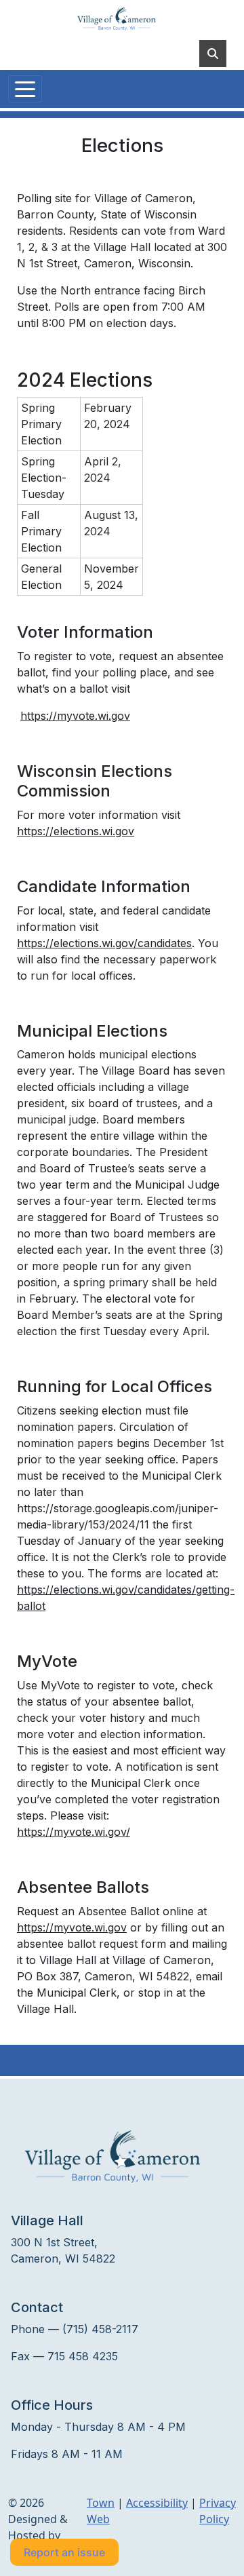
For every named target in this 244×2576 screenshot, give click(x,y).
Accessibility (157, 2503)
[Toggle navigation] (25, 89)
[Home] (117, 19)
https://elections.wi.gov (76, 831)
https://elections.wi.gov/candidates (104, 943)
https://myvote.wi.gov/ (74, 1832)
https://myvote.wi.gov (75, 716)
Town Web (101, 2511)
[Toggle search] (213, 54)
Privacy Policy (218, 2511)
